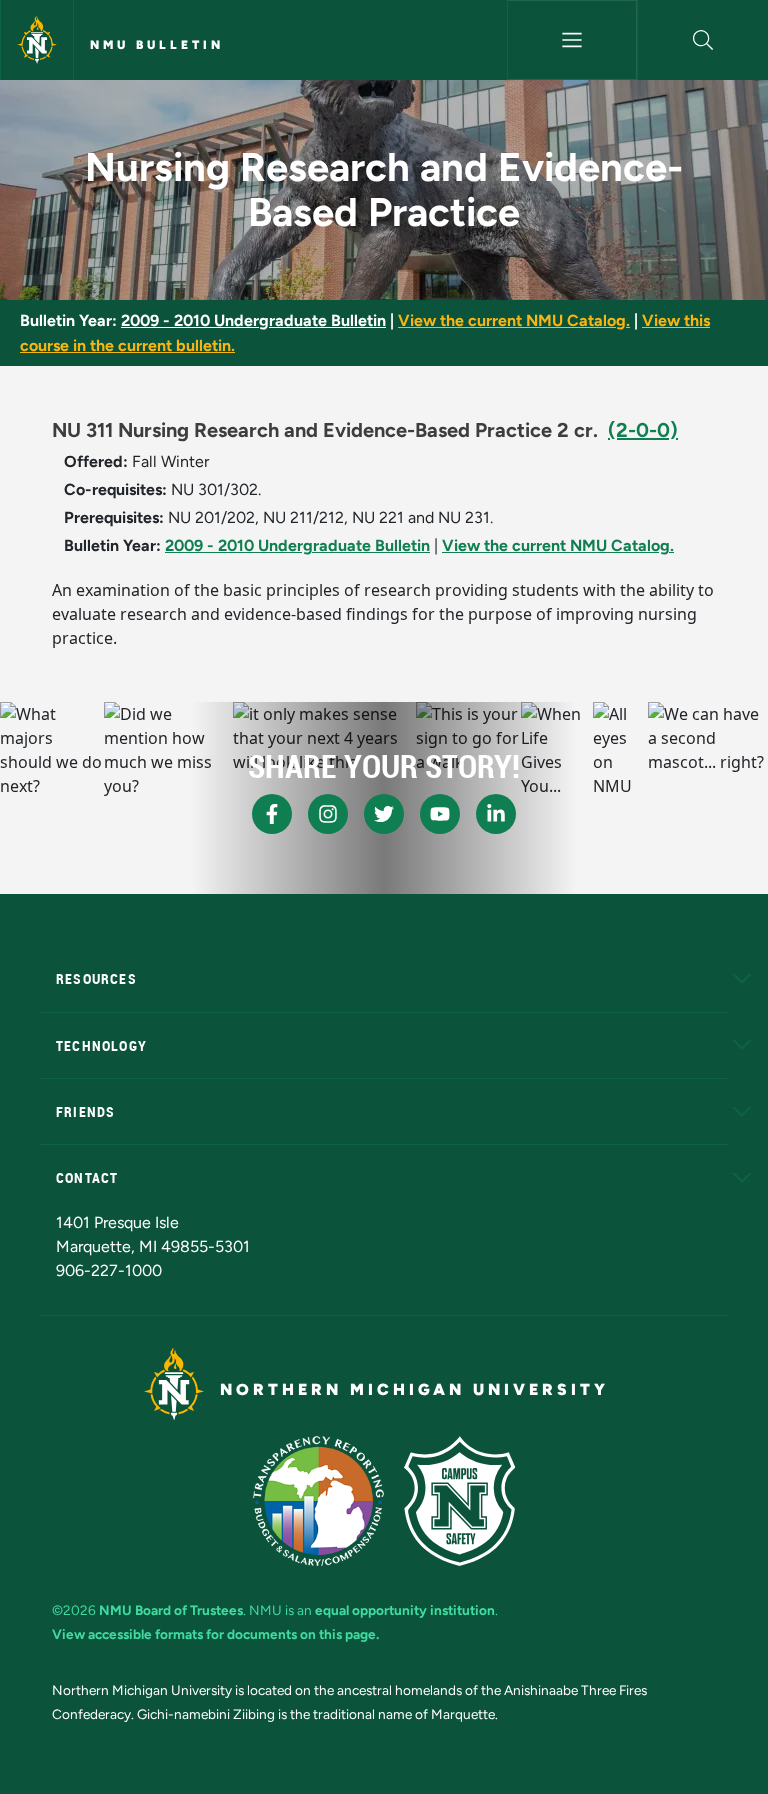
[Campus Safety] (459, 1501)
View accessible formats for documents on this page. (215, 1634)
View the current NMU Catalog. (514, 320)
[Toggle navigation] (572, 40)
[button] (703, 40)
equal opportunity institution (405, 1610)
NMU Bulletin (157, 45)
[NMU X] (384, 814)
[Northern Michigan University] (37, 40)
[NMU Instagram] (328, 814)
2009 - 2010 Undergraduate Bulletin (253, 320)
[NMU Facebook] (272, 814)
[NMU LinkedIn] (496, 814)
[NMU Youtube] (440, 814)
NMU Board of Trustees (171, 1610)
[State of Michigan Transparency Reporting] (318, 1501)
